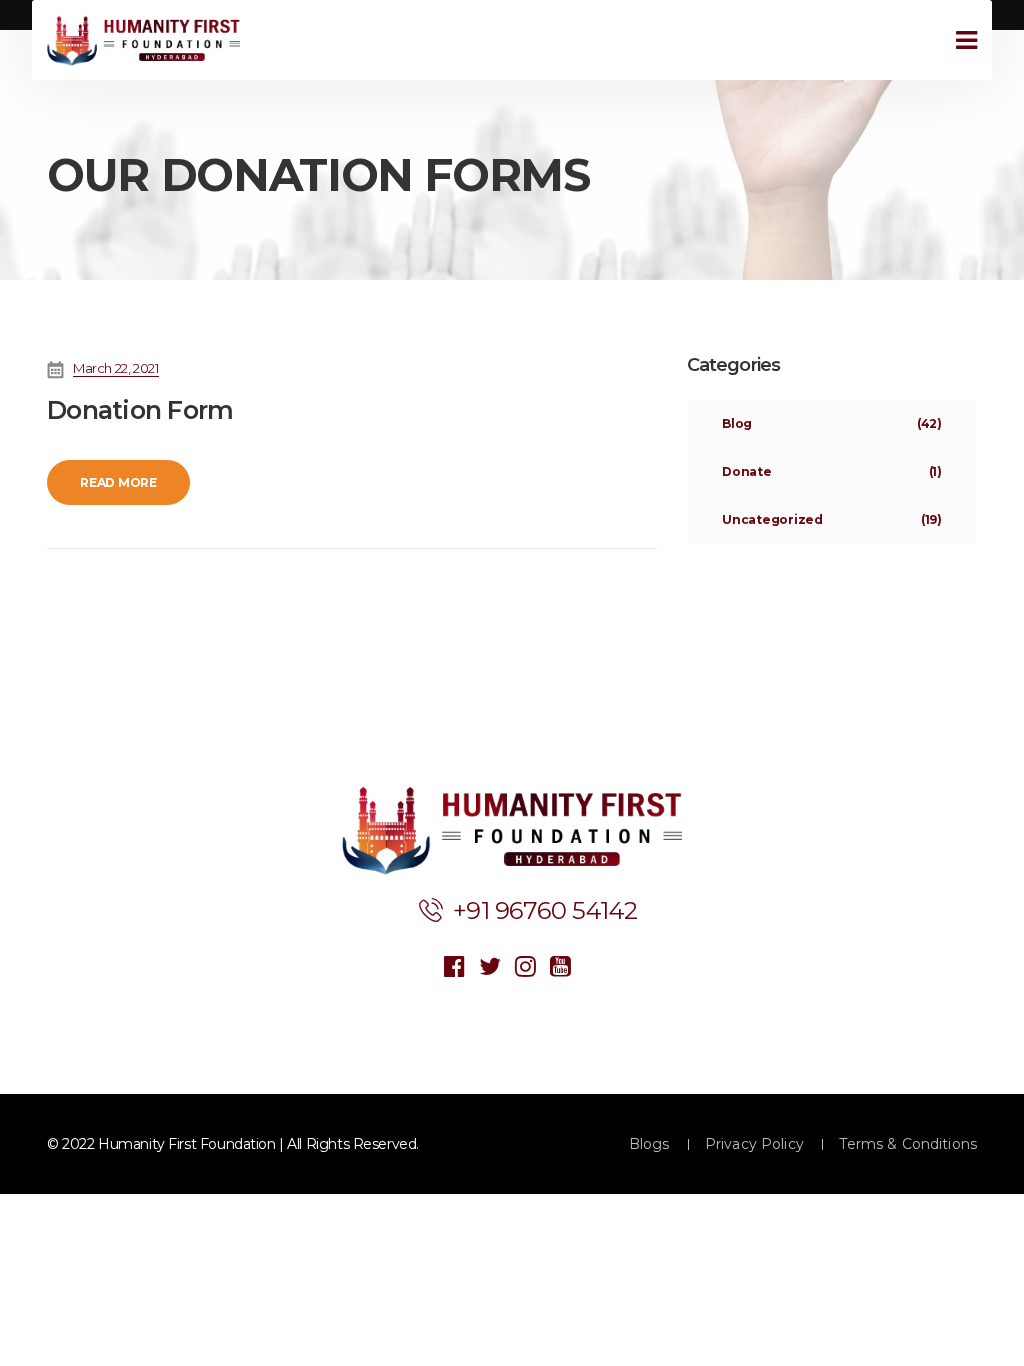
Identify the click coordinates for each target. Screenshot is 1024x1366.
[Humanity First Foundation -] (143, 40)
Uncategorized (832, 519)
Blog (832, 423)
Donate (832, 471)
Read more (118, 482)
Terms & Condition (908, 1144)
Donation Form (140, 410)
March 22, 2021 (116, 368)
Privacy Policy (754, 1144)
